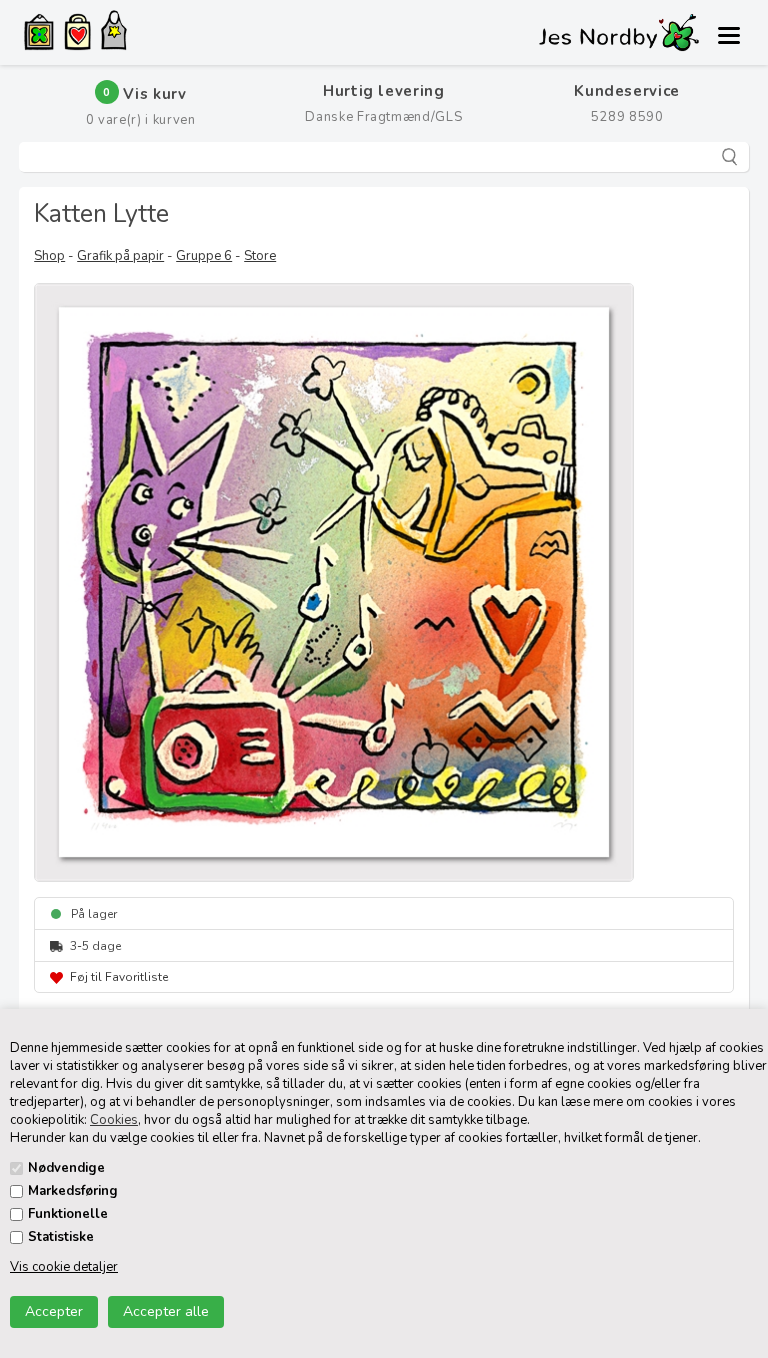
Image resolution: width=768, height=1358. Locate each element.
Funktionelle (68, 1214)
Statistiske (61, 1237)
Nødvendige (66, 1168)
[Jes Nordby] (114, 33)
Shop (49, 256)
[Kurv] (77, 35)
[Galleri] (39, 34)
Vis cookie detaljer (64, 1267)
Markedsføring (73, 1191)
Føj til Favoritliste (119, 977)
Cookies (114, 1120)
